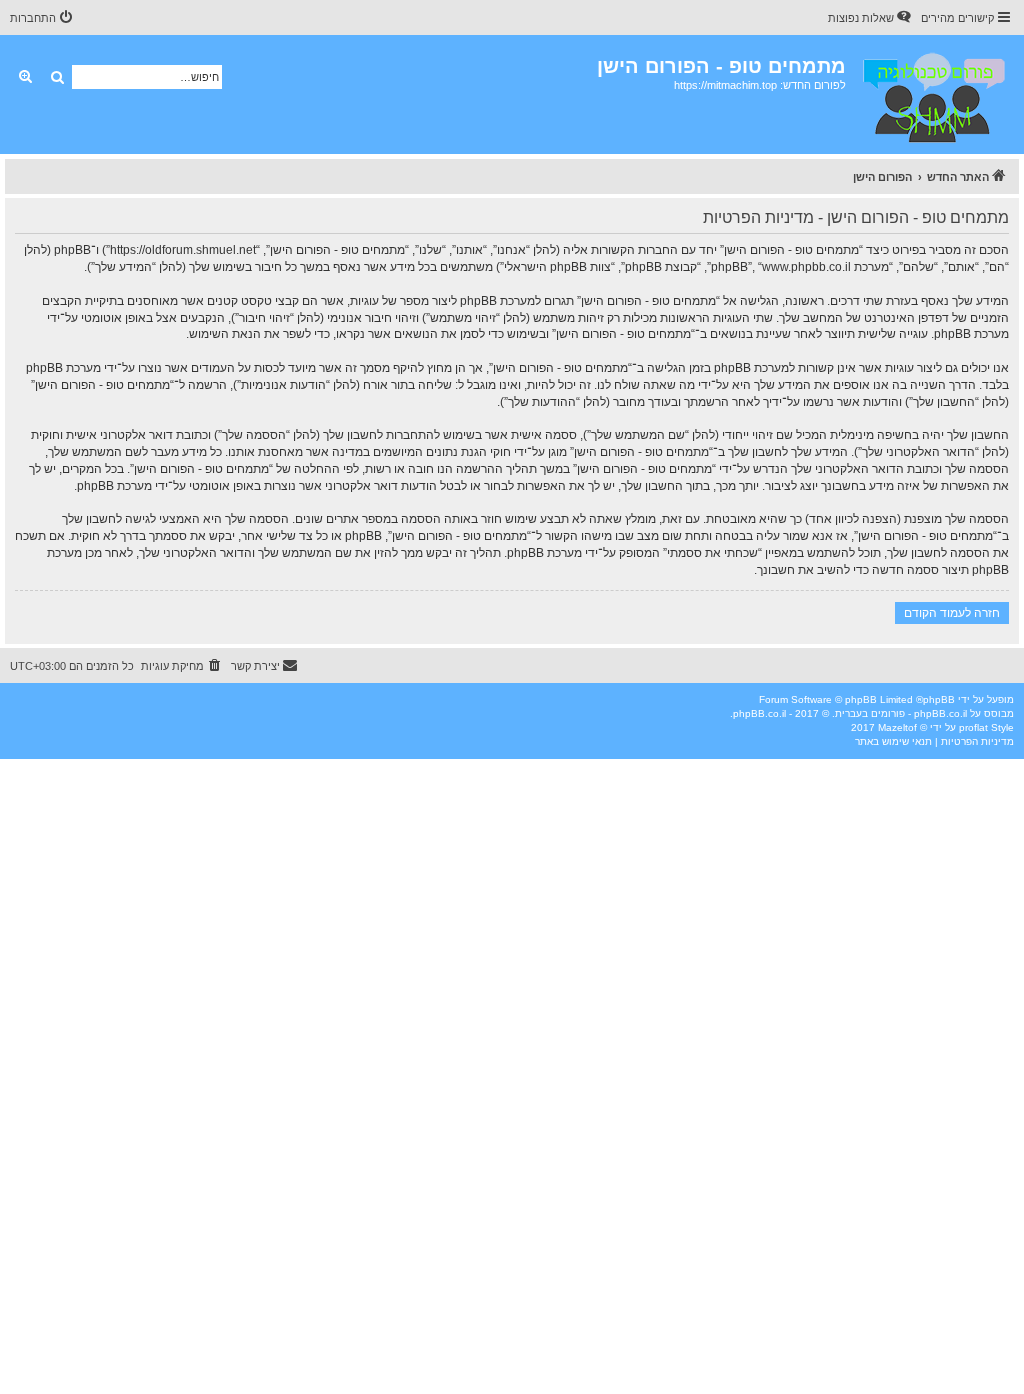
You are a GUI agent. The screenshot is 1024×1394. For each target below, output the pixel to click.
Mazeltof (897, 727)
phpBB (939, 699)
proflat (973, 727)
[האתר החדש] (932, 94)
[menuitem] (871, 18)
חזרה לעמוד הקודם (952, 612)
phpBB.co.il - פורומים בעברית (901, 713)
